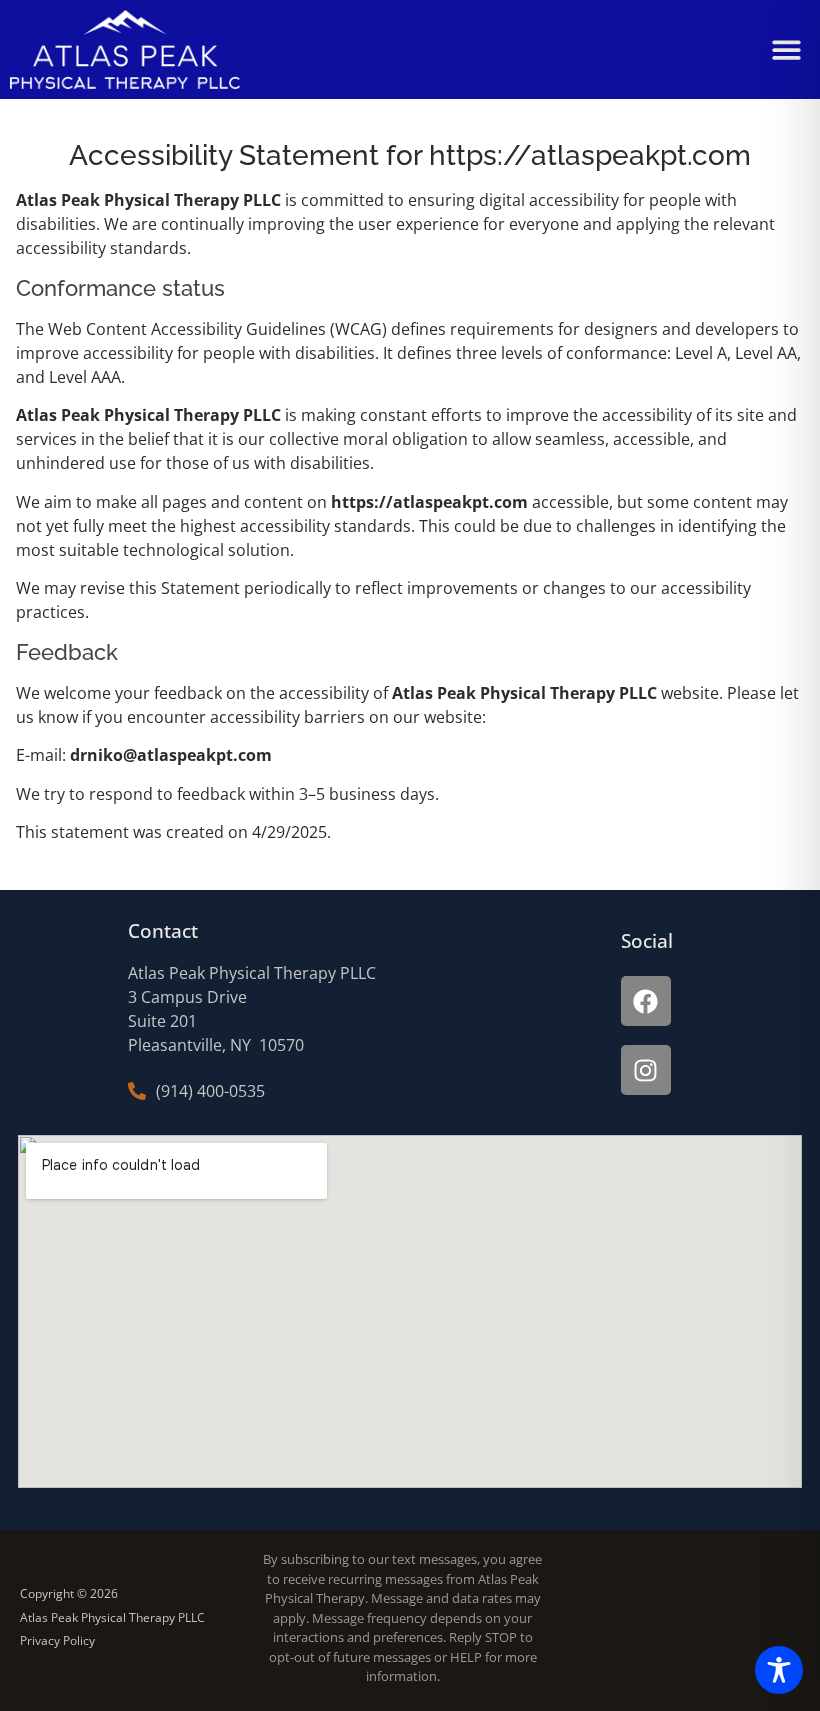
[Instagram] (646, 1070)
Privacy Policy (57, 1640)
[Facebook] (646, 1001)
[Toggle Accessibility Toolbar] (779, 1670)
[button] (787, 49)
